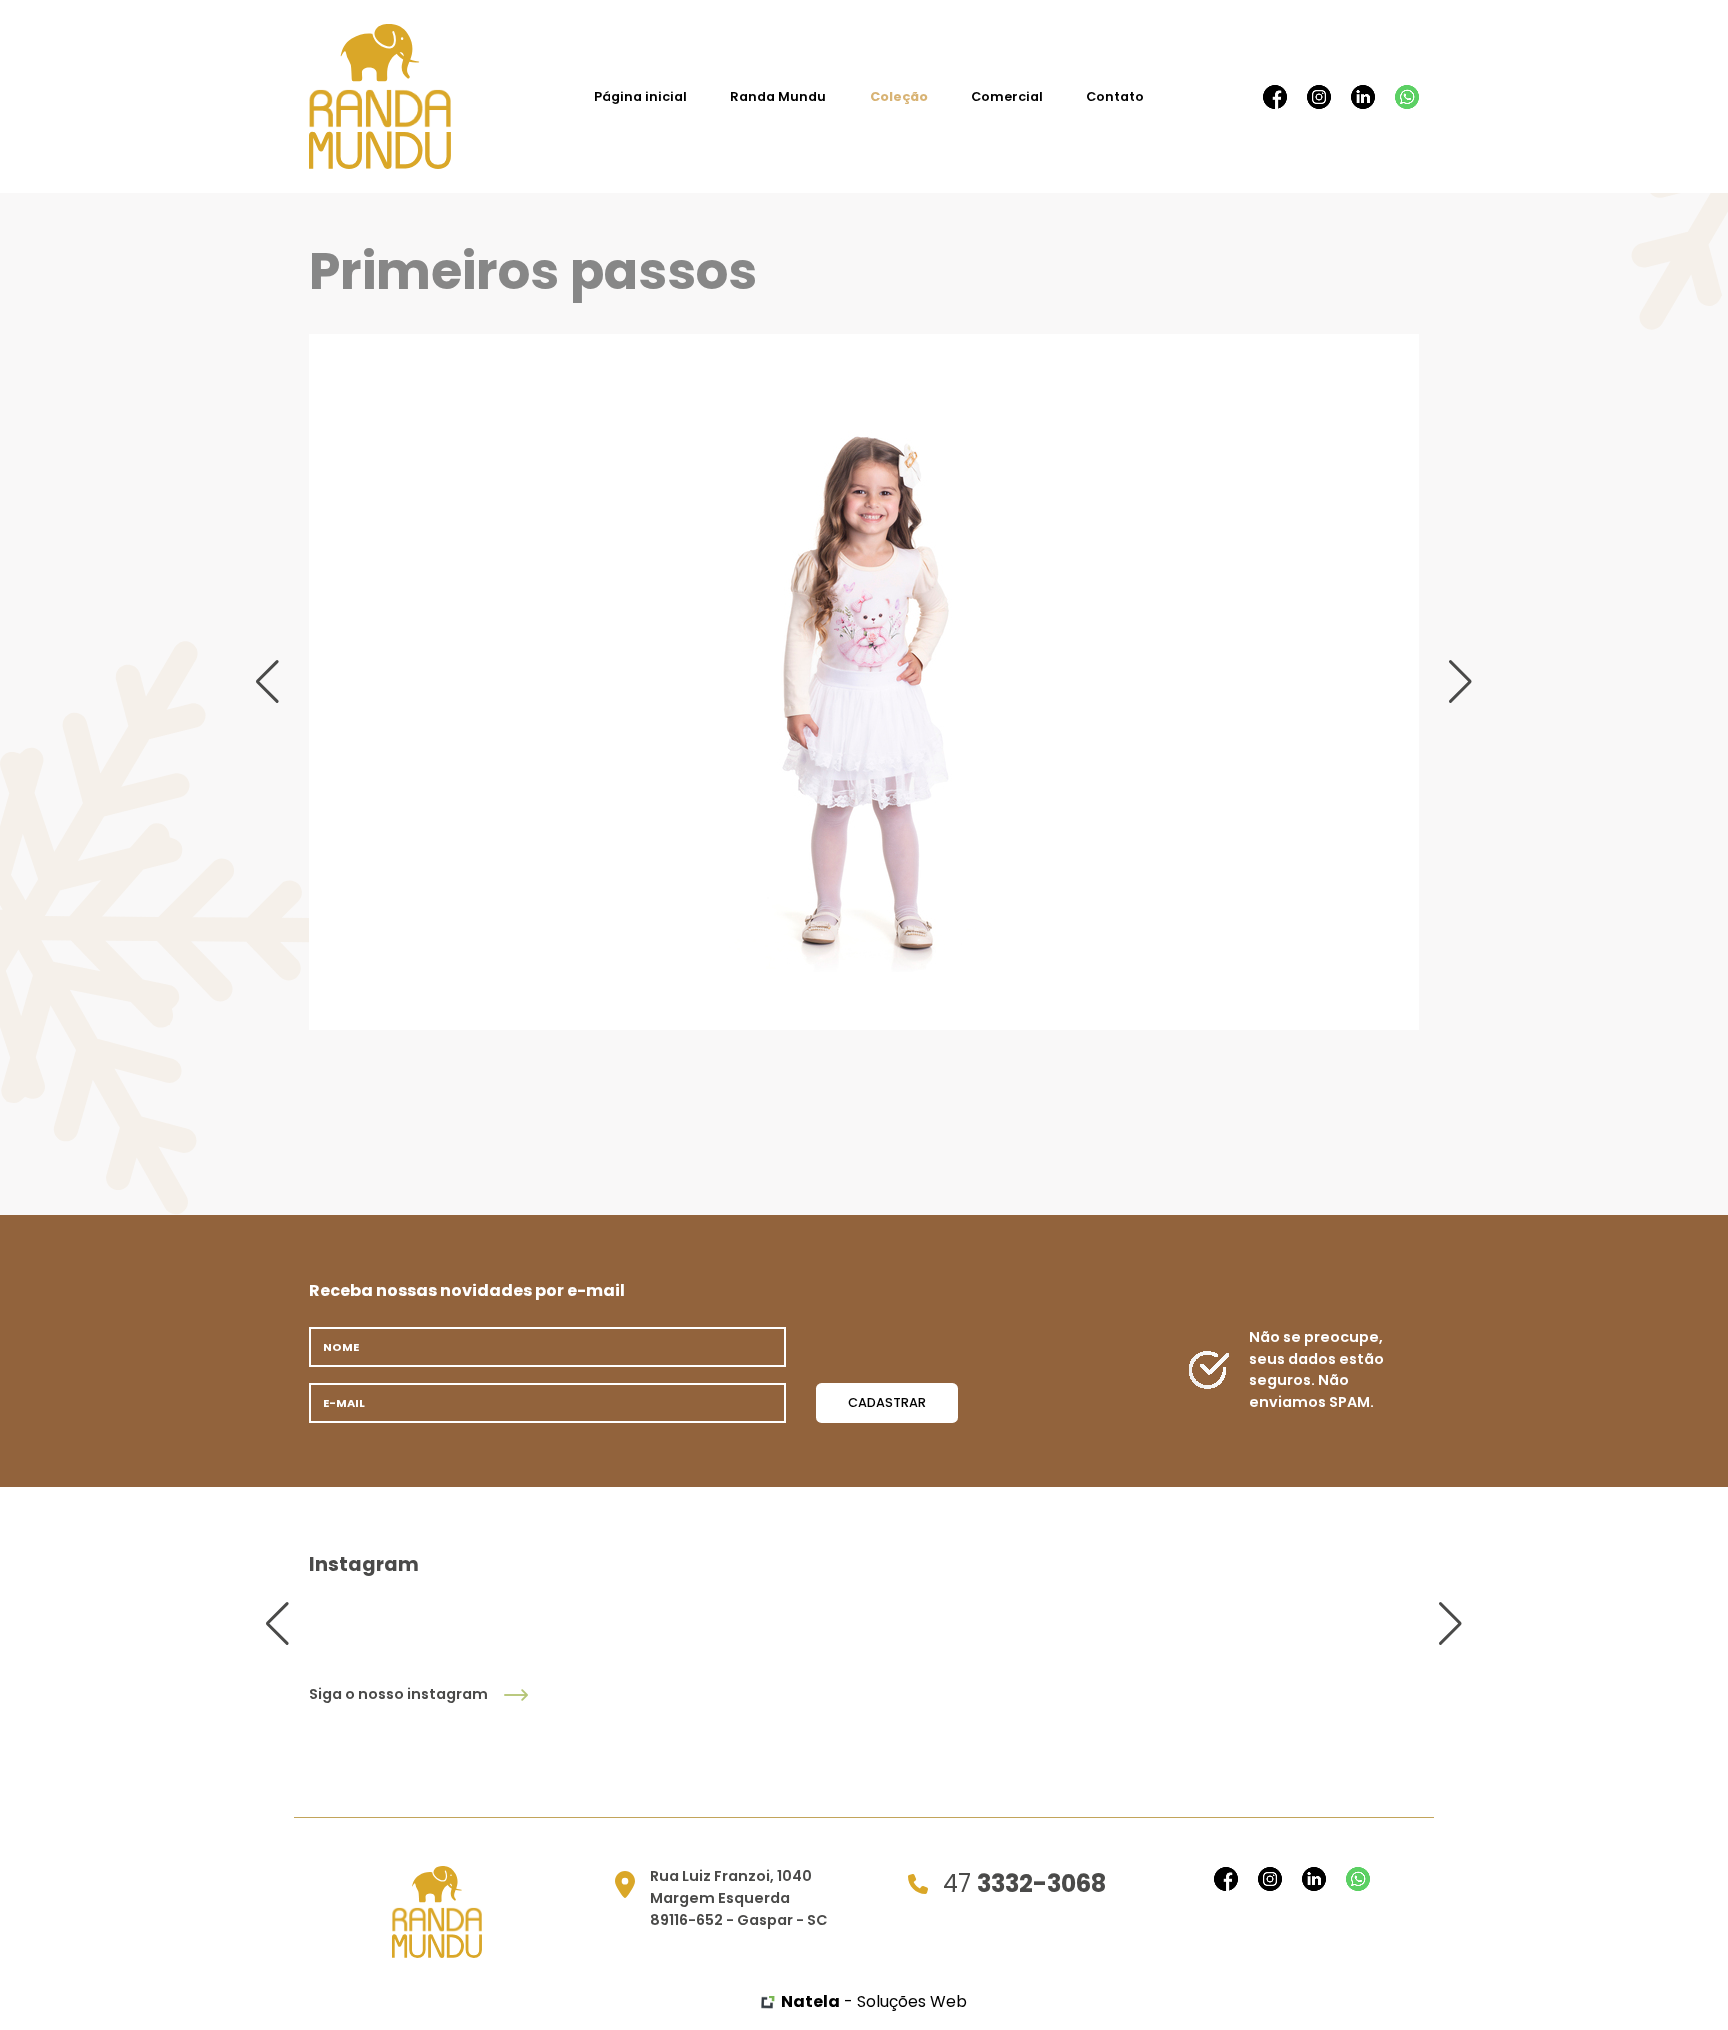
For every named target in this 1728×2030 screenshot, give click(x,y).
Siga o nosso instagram (398, 1694)
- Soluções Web (874, 2001)
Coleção (899, 96)
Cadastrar (887, 1402)
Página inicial (640, 96)
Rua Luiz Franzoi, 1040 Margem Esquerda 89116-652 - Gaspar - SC (739, 1897)
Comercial (1007, 96)
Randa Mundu (778, 96)
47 (1024, 1883)
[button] (267, 682)
